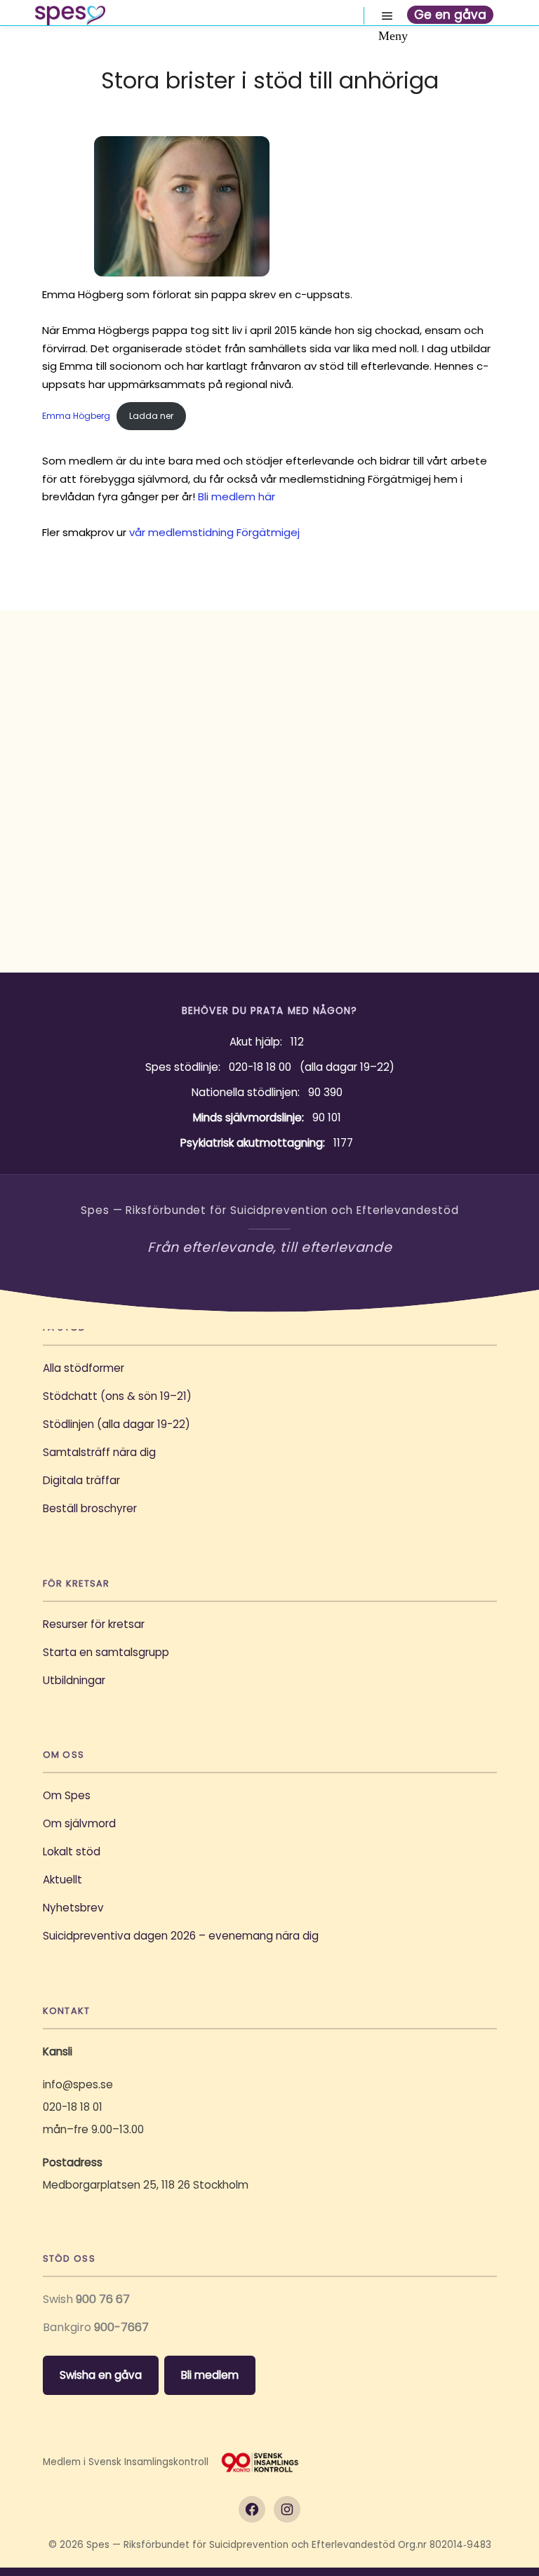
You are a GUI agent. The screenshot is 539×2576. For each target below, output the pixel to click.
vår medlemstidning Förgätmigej (214, 532)
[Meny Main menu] (387, 16)
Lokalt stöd (72, 1851)
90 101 (327, 1117)
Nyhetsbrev (73, 1908)
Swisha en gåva (101, 2375)
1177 (343, 1143)
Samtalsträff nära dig (99, 1452)
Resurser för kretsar (94, 1624)
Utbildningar (74, 1680)
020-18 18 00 (260, 1067)
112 (297, 1042)
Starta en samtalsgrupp (106, 1652)
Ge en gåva (450, 15)
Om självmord (79, 1823)
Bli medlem (210, 2375)
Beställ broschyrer (90, 1508)
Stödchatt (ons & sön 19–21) (117, 1396)
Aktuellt (62, 1880)
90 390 (325, 1092)
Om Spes (67, 1795)
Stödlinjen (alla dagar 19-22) (117, 1424)
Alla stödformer (84, 1368)
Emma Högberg (76, 416)
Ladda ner (151, 416)
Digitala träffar (81, 1480)
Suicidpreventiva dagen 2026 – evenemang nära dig (181, 1936)
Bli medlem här (237, 496)
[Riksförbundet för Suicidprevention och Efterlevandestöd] (70, 15)
